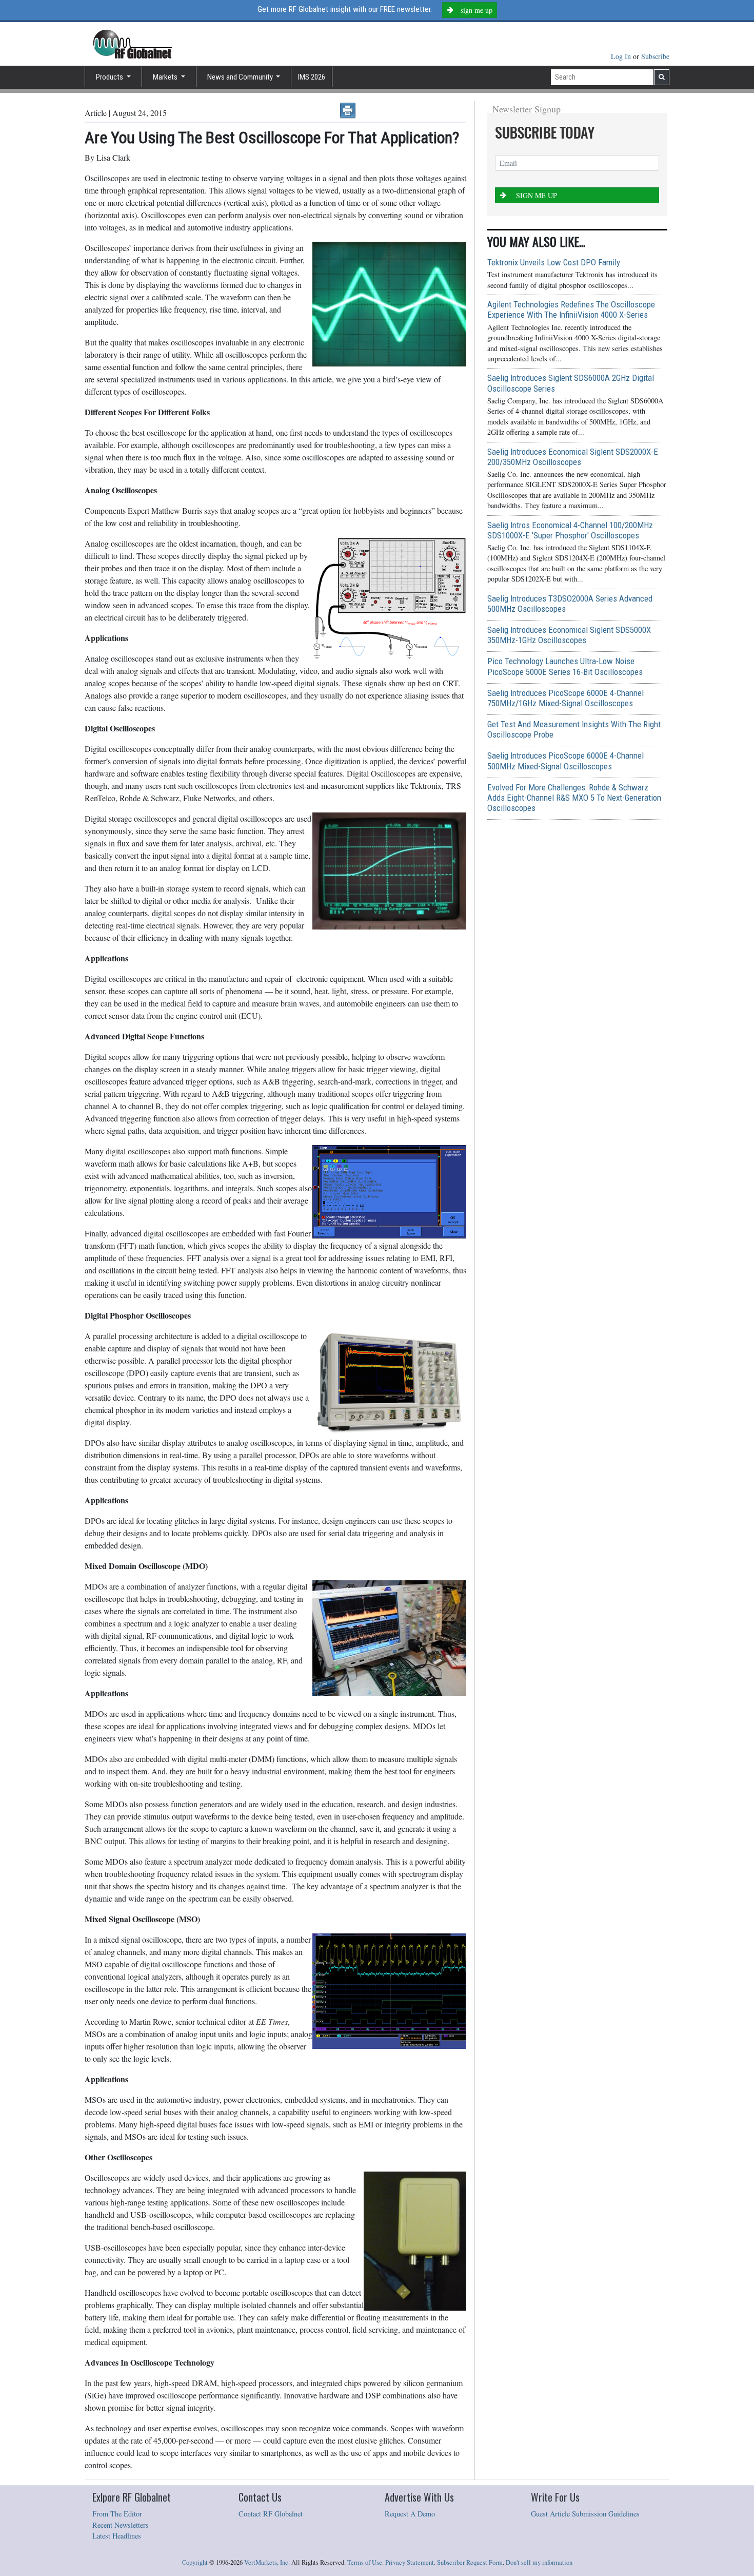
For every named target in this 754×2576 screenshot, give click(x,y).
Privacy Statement (410, 2562)
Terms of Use (365, 2562)
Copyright (195, 2562)
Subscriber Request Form (470, 2562)
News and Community (241, 77)
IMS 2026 (312, 77)
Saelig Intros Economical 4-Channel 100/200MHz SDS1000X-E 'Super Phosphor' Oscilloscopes (570, 530)
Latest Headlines (117, 2536)
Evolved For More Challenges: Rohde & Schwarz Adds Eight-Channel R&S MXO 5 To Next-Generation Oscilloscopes (574, 798)
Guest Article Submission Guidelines (585, 2514)
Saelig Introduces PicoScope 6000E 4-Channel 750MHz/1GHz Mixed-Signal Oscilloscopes (565, 698)
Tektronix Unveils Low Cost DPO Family (554, 262)
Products (110, 77)
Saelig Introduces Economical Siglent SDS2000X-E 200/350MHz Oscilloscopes (573, 457)
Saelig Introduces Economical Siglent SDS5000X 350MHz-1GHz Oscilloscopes (569, 635)
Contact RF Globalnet (271, 2514)
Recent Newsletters (121, 2525)
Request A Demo (410, 2514)
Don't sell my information (539, 2562)
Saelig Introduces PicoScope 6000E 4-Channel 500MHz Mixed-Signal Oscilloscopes (565, 761)
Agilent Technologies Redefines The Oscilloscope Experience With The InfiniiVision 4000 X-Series (571, 309)
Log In (622, 56)
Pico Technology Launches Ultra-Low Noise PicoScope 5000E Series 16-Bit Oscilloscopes (565, 666)
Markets (166, 77)
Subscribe (655, 56)
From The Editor (117, 2514)
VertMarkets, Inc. (267, 2562)
